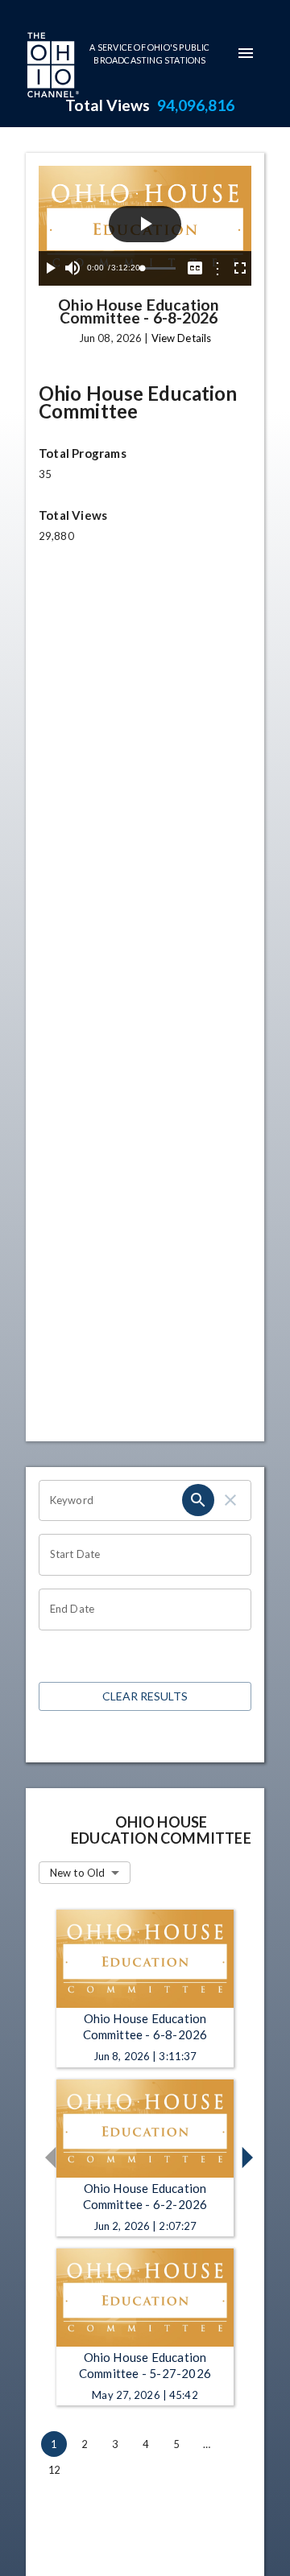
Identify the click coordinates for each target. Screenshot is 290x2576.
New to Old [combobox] (77, 1873)
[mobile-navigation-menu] (246, 53)
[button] (48, 2158)
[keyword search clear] (230, 1500)
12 (54, 2470)
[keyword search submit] (198, 1500)
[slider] (159, 268)
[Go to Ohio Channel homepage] (52, 67)
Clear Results (145, 1696)
